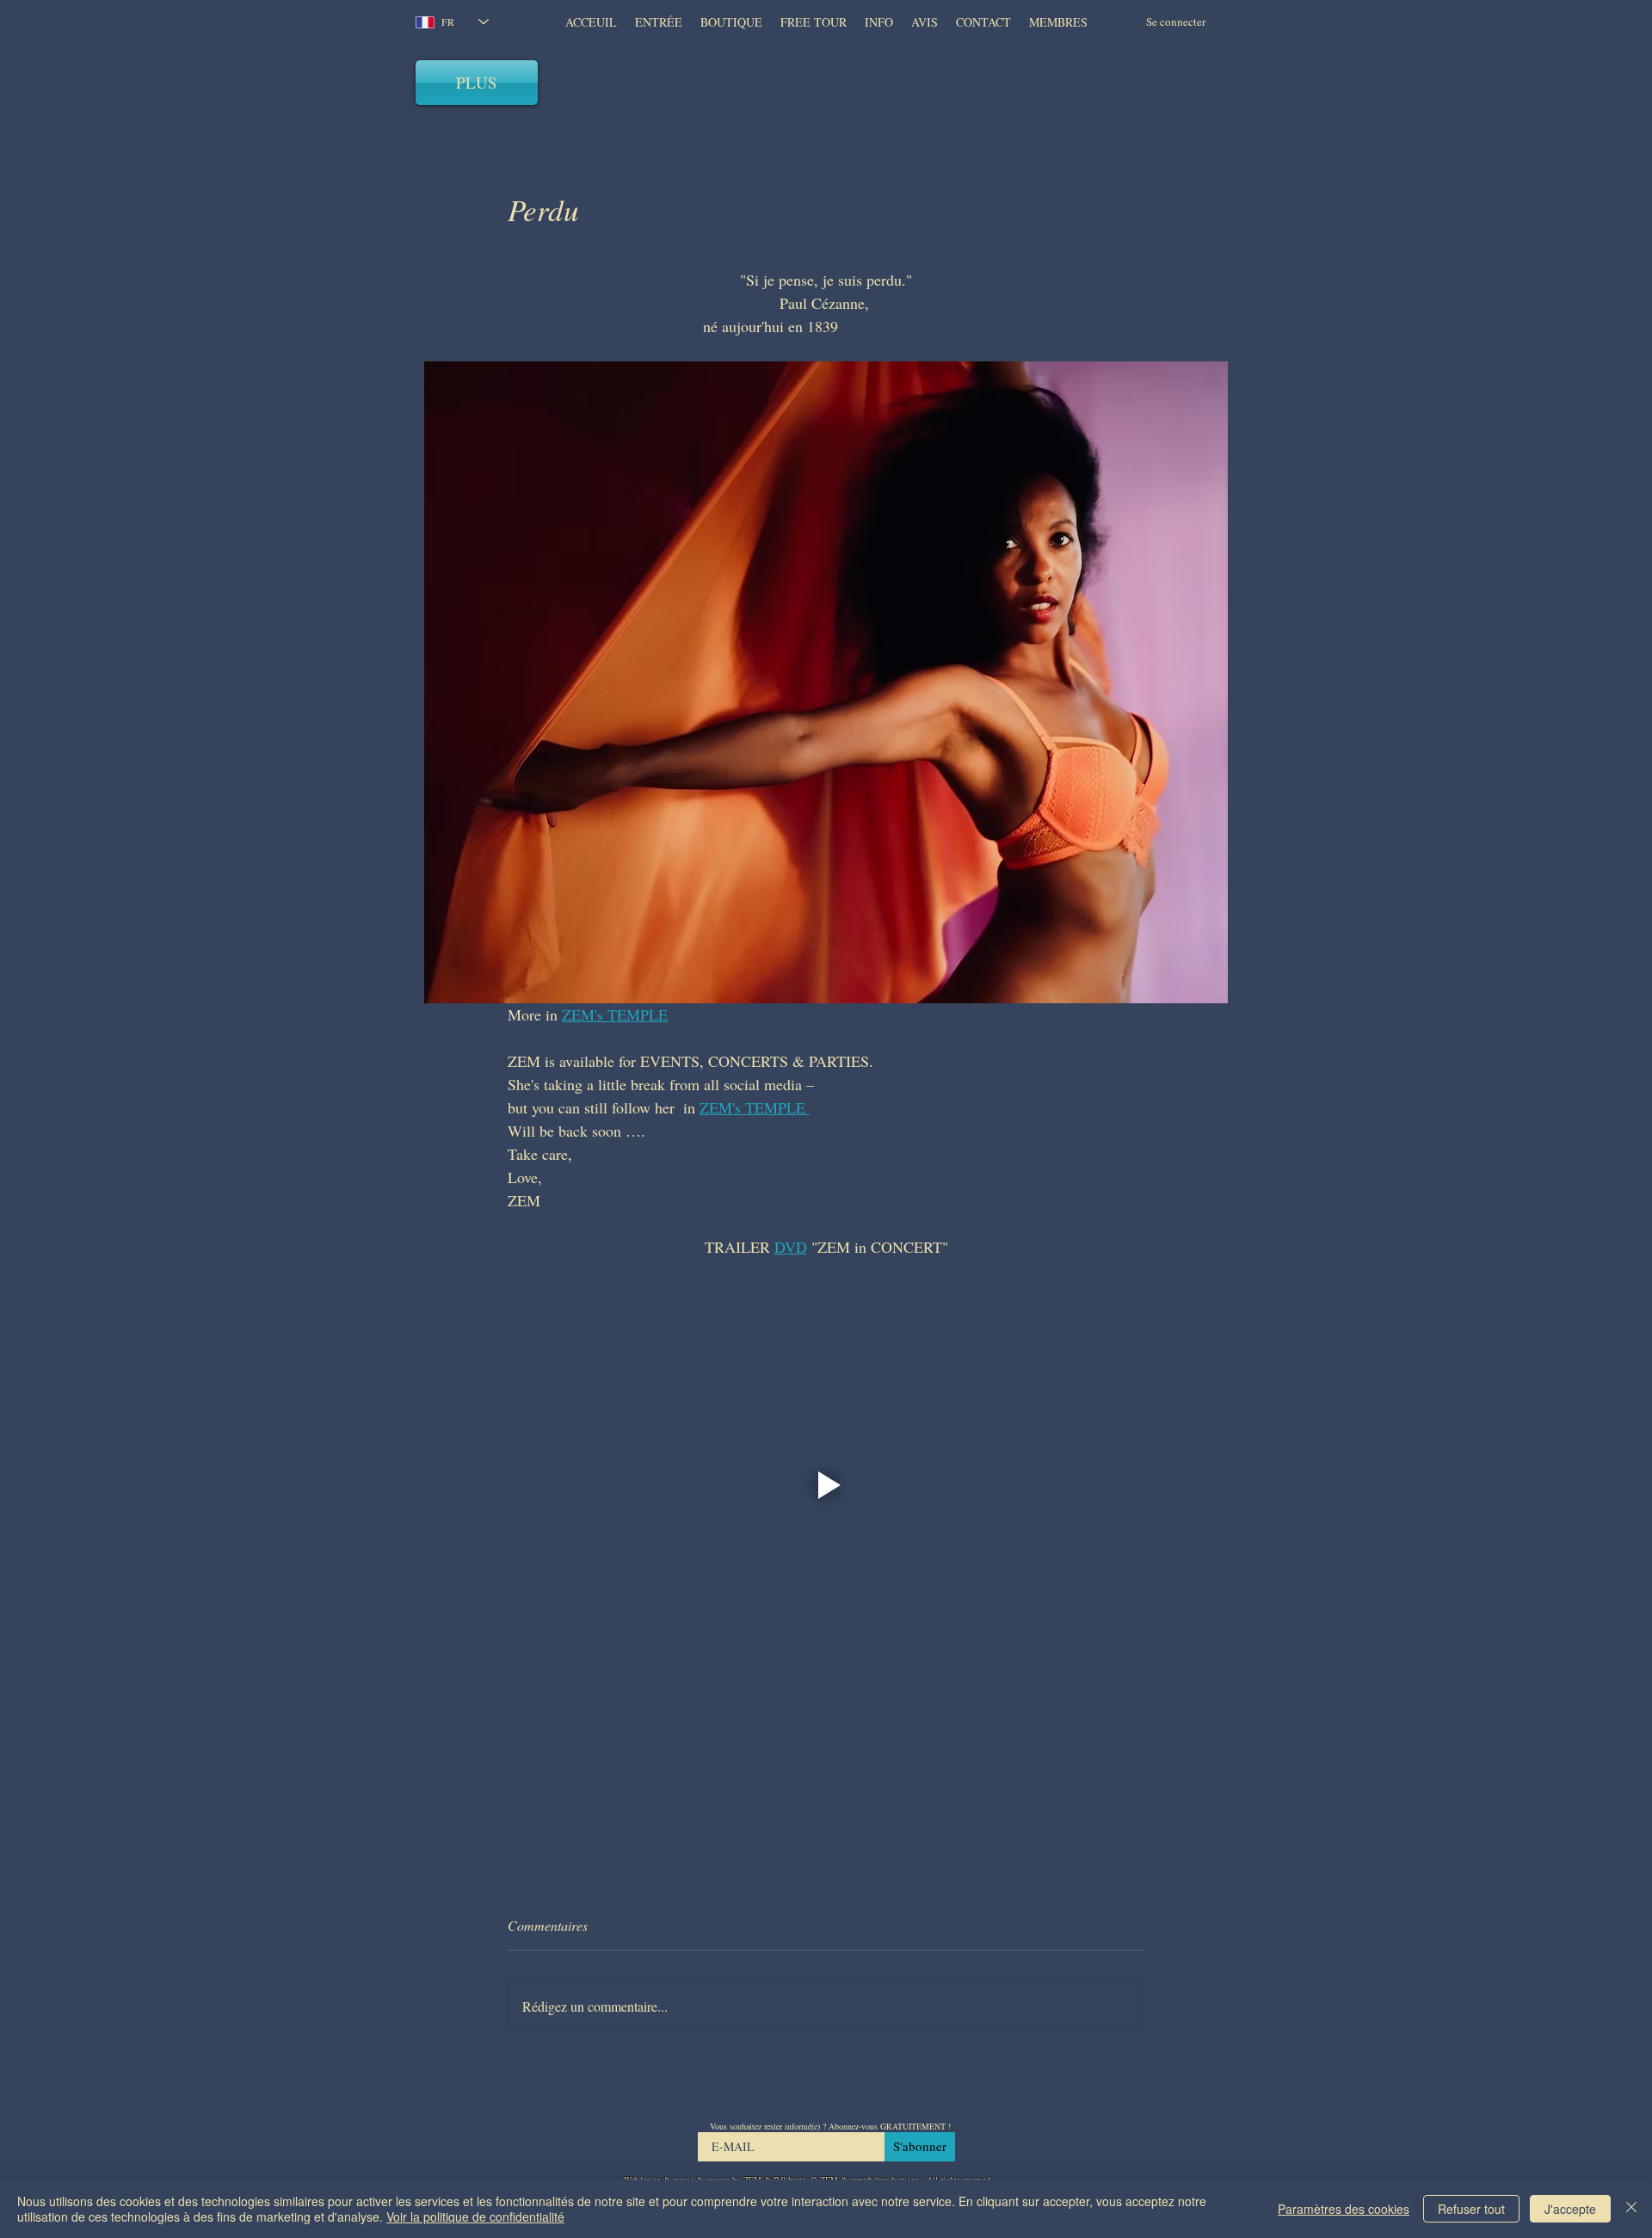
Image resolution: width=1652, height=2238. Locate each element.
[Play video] (826, 1485)
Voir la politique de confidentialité (475, 2216)
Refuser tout (1471, 2209)
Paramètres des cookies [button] (1344, 2209)
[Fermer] (1631, 2209)
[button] (924, 22)
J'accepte (1570, 2209)
